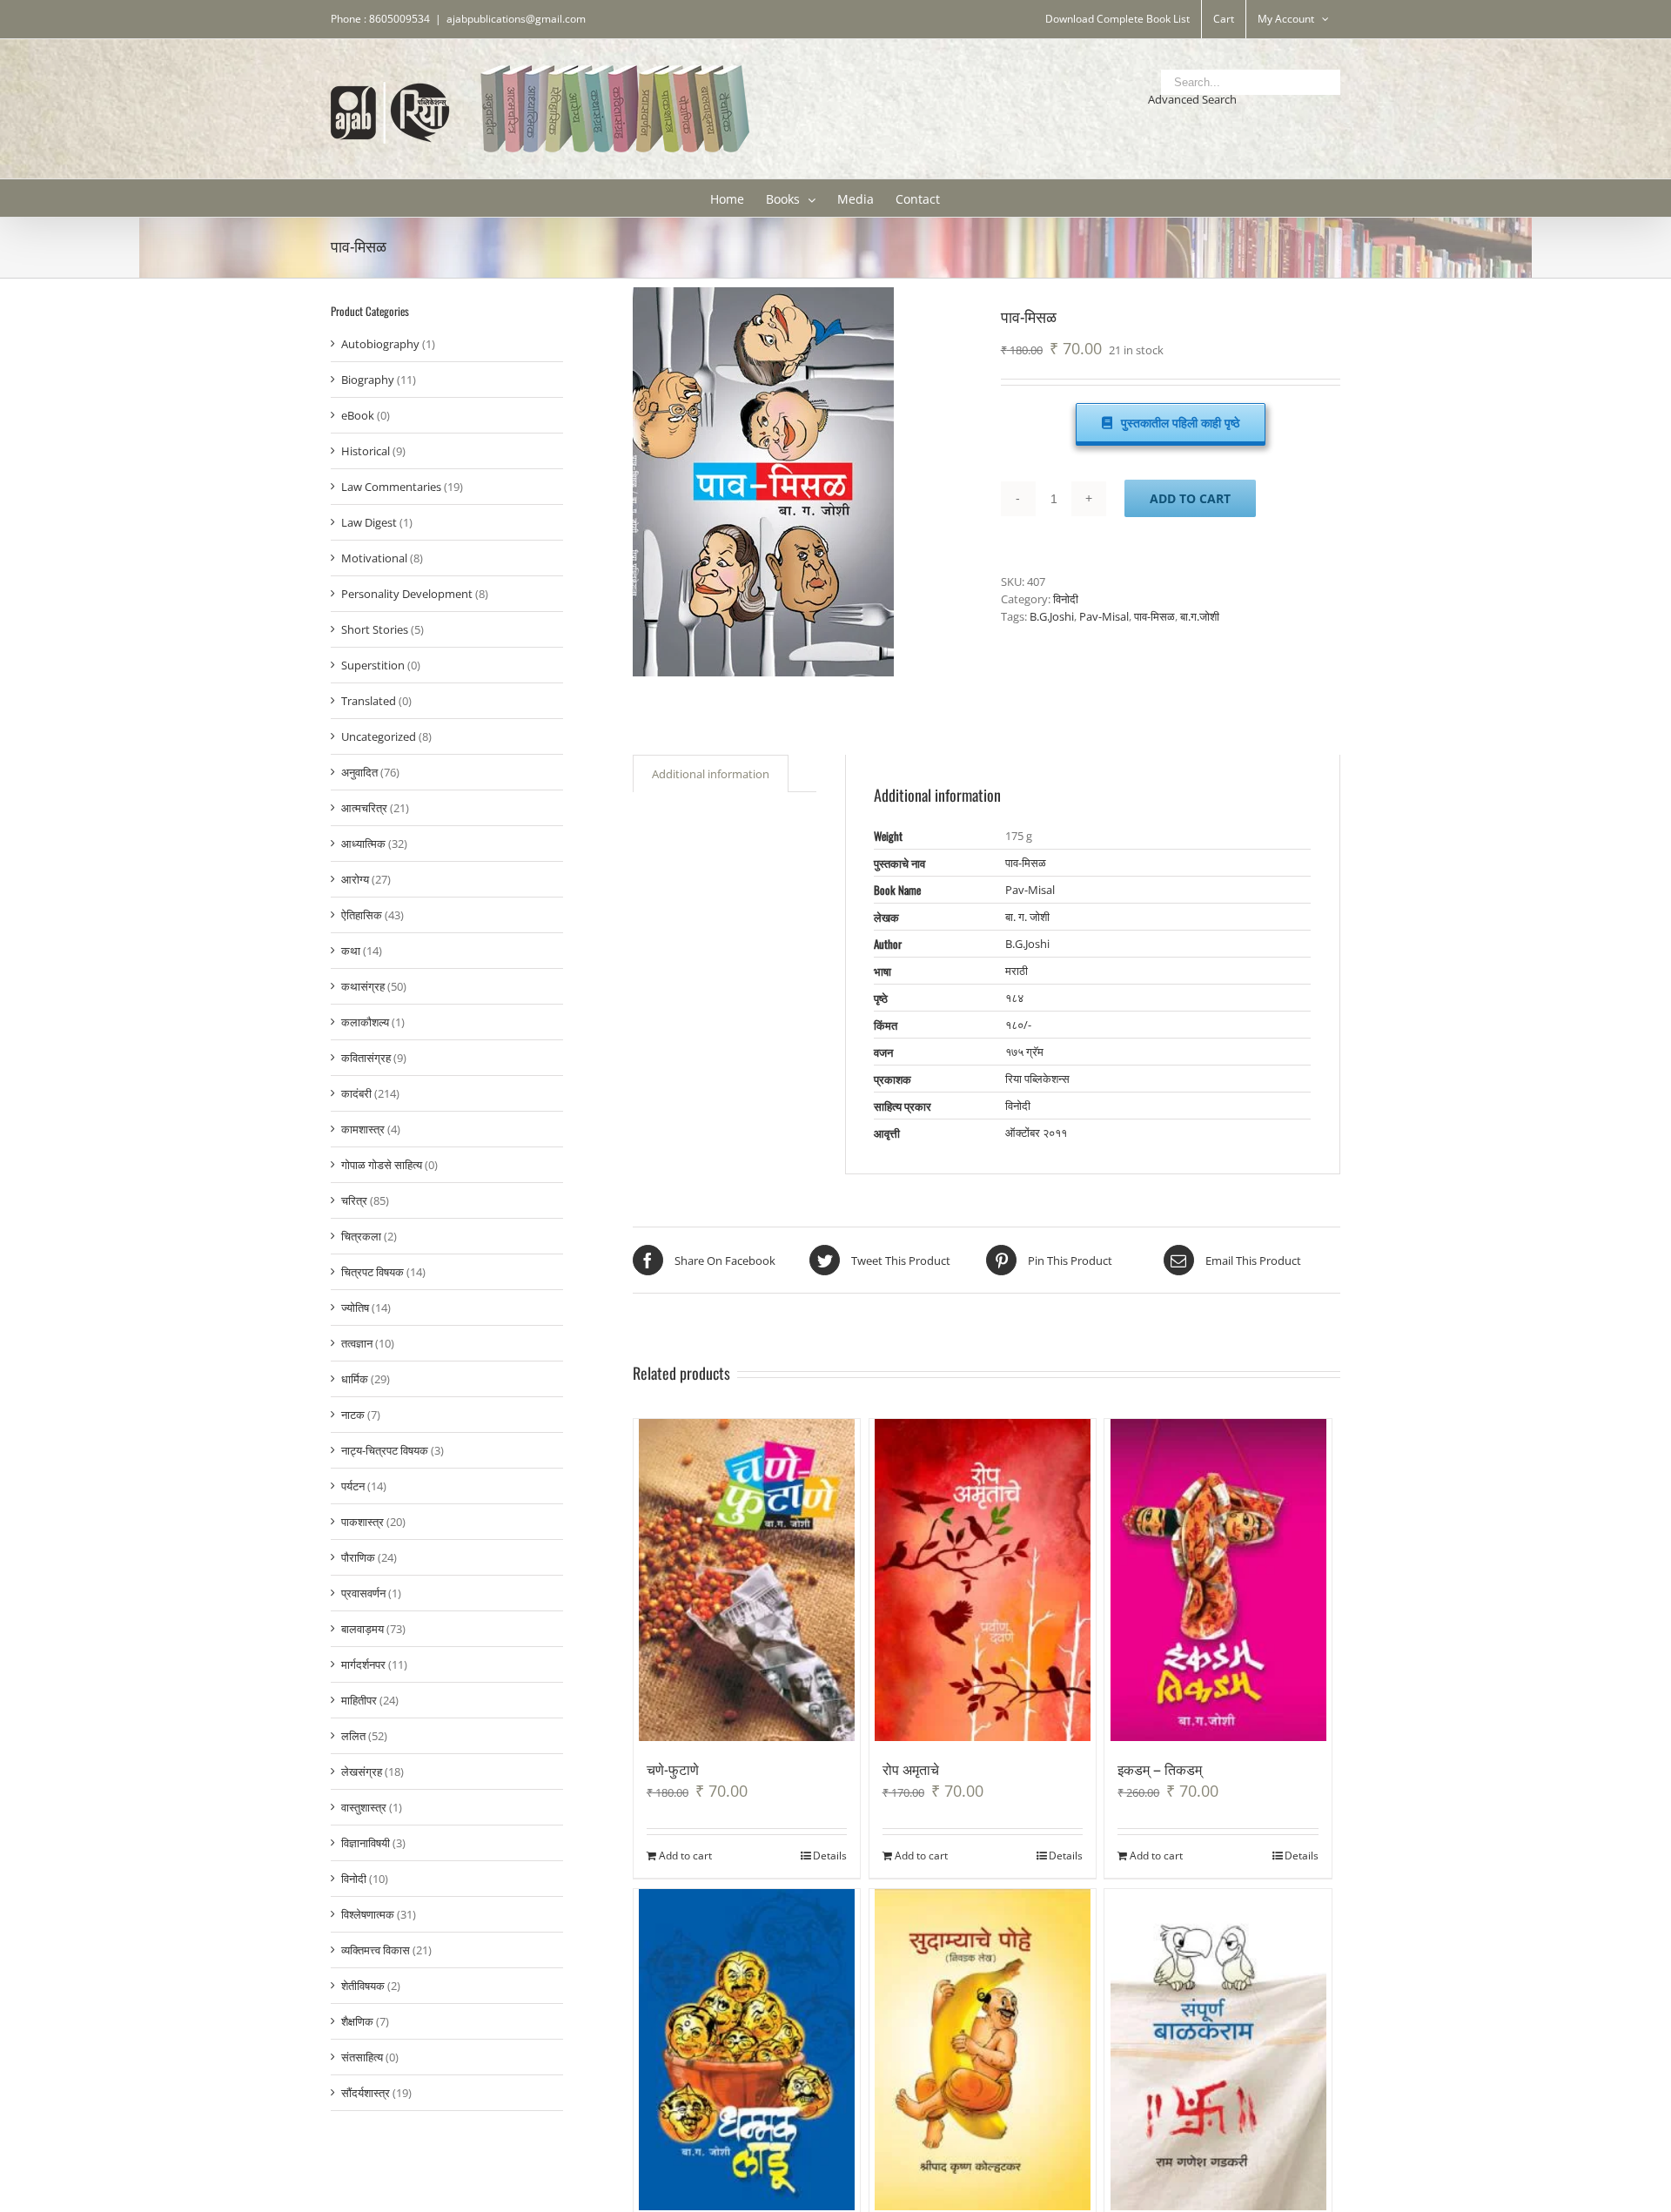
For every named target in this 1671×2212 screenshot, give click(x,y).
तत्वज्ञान (357, 1343)
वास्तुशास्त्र (364, 1807)
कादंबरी (356, 1093)
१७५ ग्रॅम (1024, 1052)
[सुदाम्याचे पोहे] (983, 2050)
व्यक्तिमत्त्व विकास (376, 1950)
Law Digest (369, 522)
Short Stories (375, 629)
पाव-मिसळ (1154, 616)
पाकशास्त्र (362, 1522)
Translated (369, 701)
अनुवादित (359, 772)
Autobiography (380, 344)
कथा (351, 951)
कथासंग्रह (363, 986)
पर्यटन (353, 1486)
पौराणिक (358, 1557)
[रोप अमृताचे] (983, 1580)
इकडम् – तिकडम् (1160, 1769)
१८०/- (1018, 1025)
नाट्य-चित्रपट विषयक (385, 1450)
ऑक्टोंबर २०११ (1036, 1133)
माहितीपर (359, 1700)
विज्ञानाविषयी (366, 1843)
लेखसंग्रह (362, 1772)
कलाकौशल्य (365, 1022)
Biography (368, 380)
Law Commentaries (391, 487)
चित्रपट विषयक (372, 1272)
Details (830, 1856)
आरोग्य (355, 879)
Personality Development (407, 594)
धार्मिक (355, 1379)
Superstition (373, 665)
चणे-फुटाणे (673, 1769)
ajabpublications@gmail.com (516, 19)
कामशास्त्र (363, 1129)
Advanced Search (1192, 99)
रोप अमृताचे (911, 1769)
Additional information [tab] (711, 774)
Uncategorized (379, 736)
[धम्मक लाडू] (747, 2050)
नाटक (353, 1415)
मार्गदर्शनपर (363, 1664)
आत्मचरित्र (364, 808)
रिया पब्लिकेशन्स (1037, 1079)
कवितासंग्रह (366, 1058)
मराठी (1017, 971)
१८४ (1014, 998)
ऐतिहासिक (362, 915)
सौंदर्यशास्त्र (366, 2093)
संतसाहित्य (362, 2057)
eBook (358, 415)
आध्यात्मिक (363, 844)
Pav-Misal (1104, 616)
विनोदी (1066, 599)
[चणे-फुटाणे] (747, 1580)
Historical (366, 451)
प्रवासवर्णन (363, 1593)
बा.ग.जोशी (1200, 616)
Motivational (374, 558)
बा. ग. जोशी (1027, 917)
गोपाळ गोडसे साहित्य (382, 1165)
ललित (353, 1736)
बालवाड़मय (362, 1629)
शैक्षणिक (357, 2021)
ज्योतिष (355, 1308)
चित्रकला (361, 1236)
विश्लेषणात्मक (368, 1914)
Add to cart (1190, 498)
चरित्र (354, 1200)
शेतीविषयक (363, 1986)
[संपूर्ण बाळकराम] (1218, 2050)
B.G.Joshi (1052, 616)
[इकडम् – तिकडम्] (1218, 1580)
